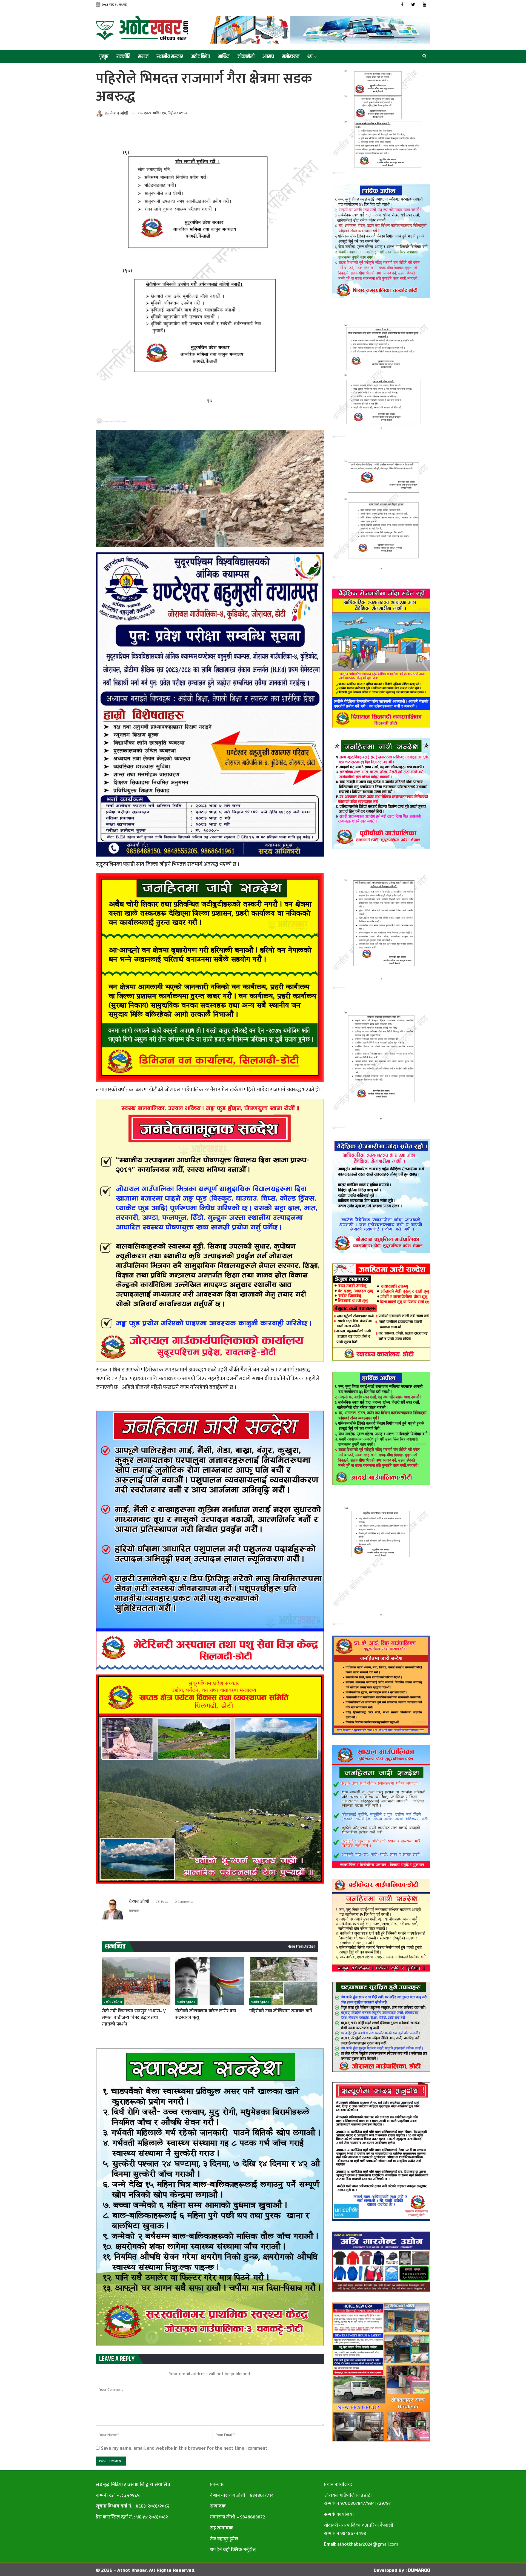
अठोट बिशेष (200, 57)
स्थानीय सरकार (170, 57)
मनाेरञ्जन (291, 57)
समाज (143, 57)
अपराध (268, 57)
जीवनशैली (246, 57)
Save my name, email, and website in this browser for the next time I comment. (185, 2448)
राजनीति (123, 57)
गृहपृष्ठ (104, 57)
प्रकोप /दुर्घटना (113, 2002)
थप (310, 57)
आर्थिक (224, 57)
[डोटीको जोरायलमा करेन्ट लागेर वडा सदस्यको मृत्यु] (210, 1981)
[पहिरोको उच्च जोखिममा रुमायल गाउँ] (284, 1981)
